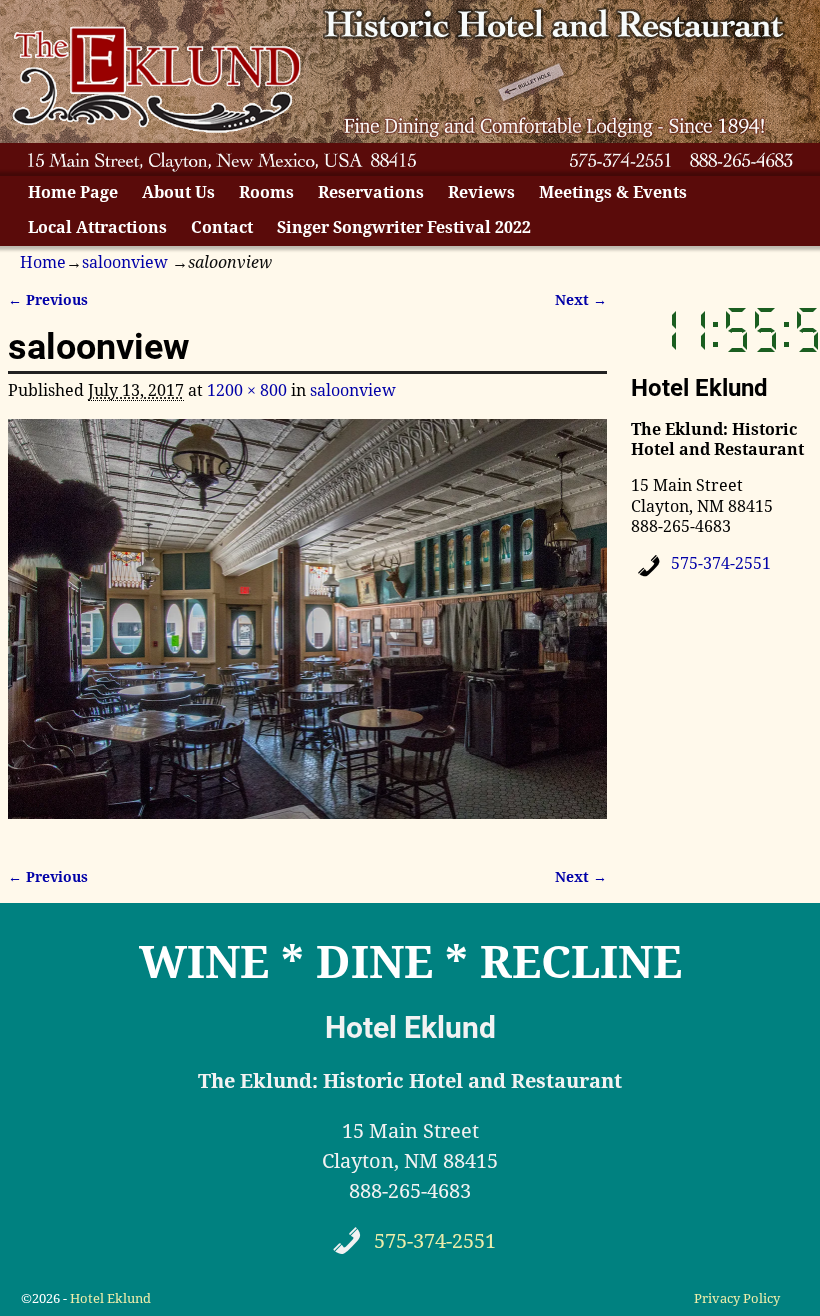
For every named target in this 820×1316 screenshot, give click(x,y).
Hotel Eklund (110, 1298)
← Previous (48, 300)
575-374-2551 (721, 563)
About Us (178, 192)
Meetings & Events (613, 192)
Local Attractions (97, 227)
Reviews (481, 192)
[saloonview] (307, 630)
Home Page (73, 192)
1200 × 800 (247, 390)
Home (43, 262)
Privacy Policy (737, 1298)
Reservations (371, 192)
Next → (581, 300)
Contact (222, 227)
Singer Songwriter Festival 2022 (404, 227)
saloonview (125, 262)
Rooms (266, 192)
